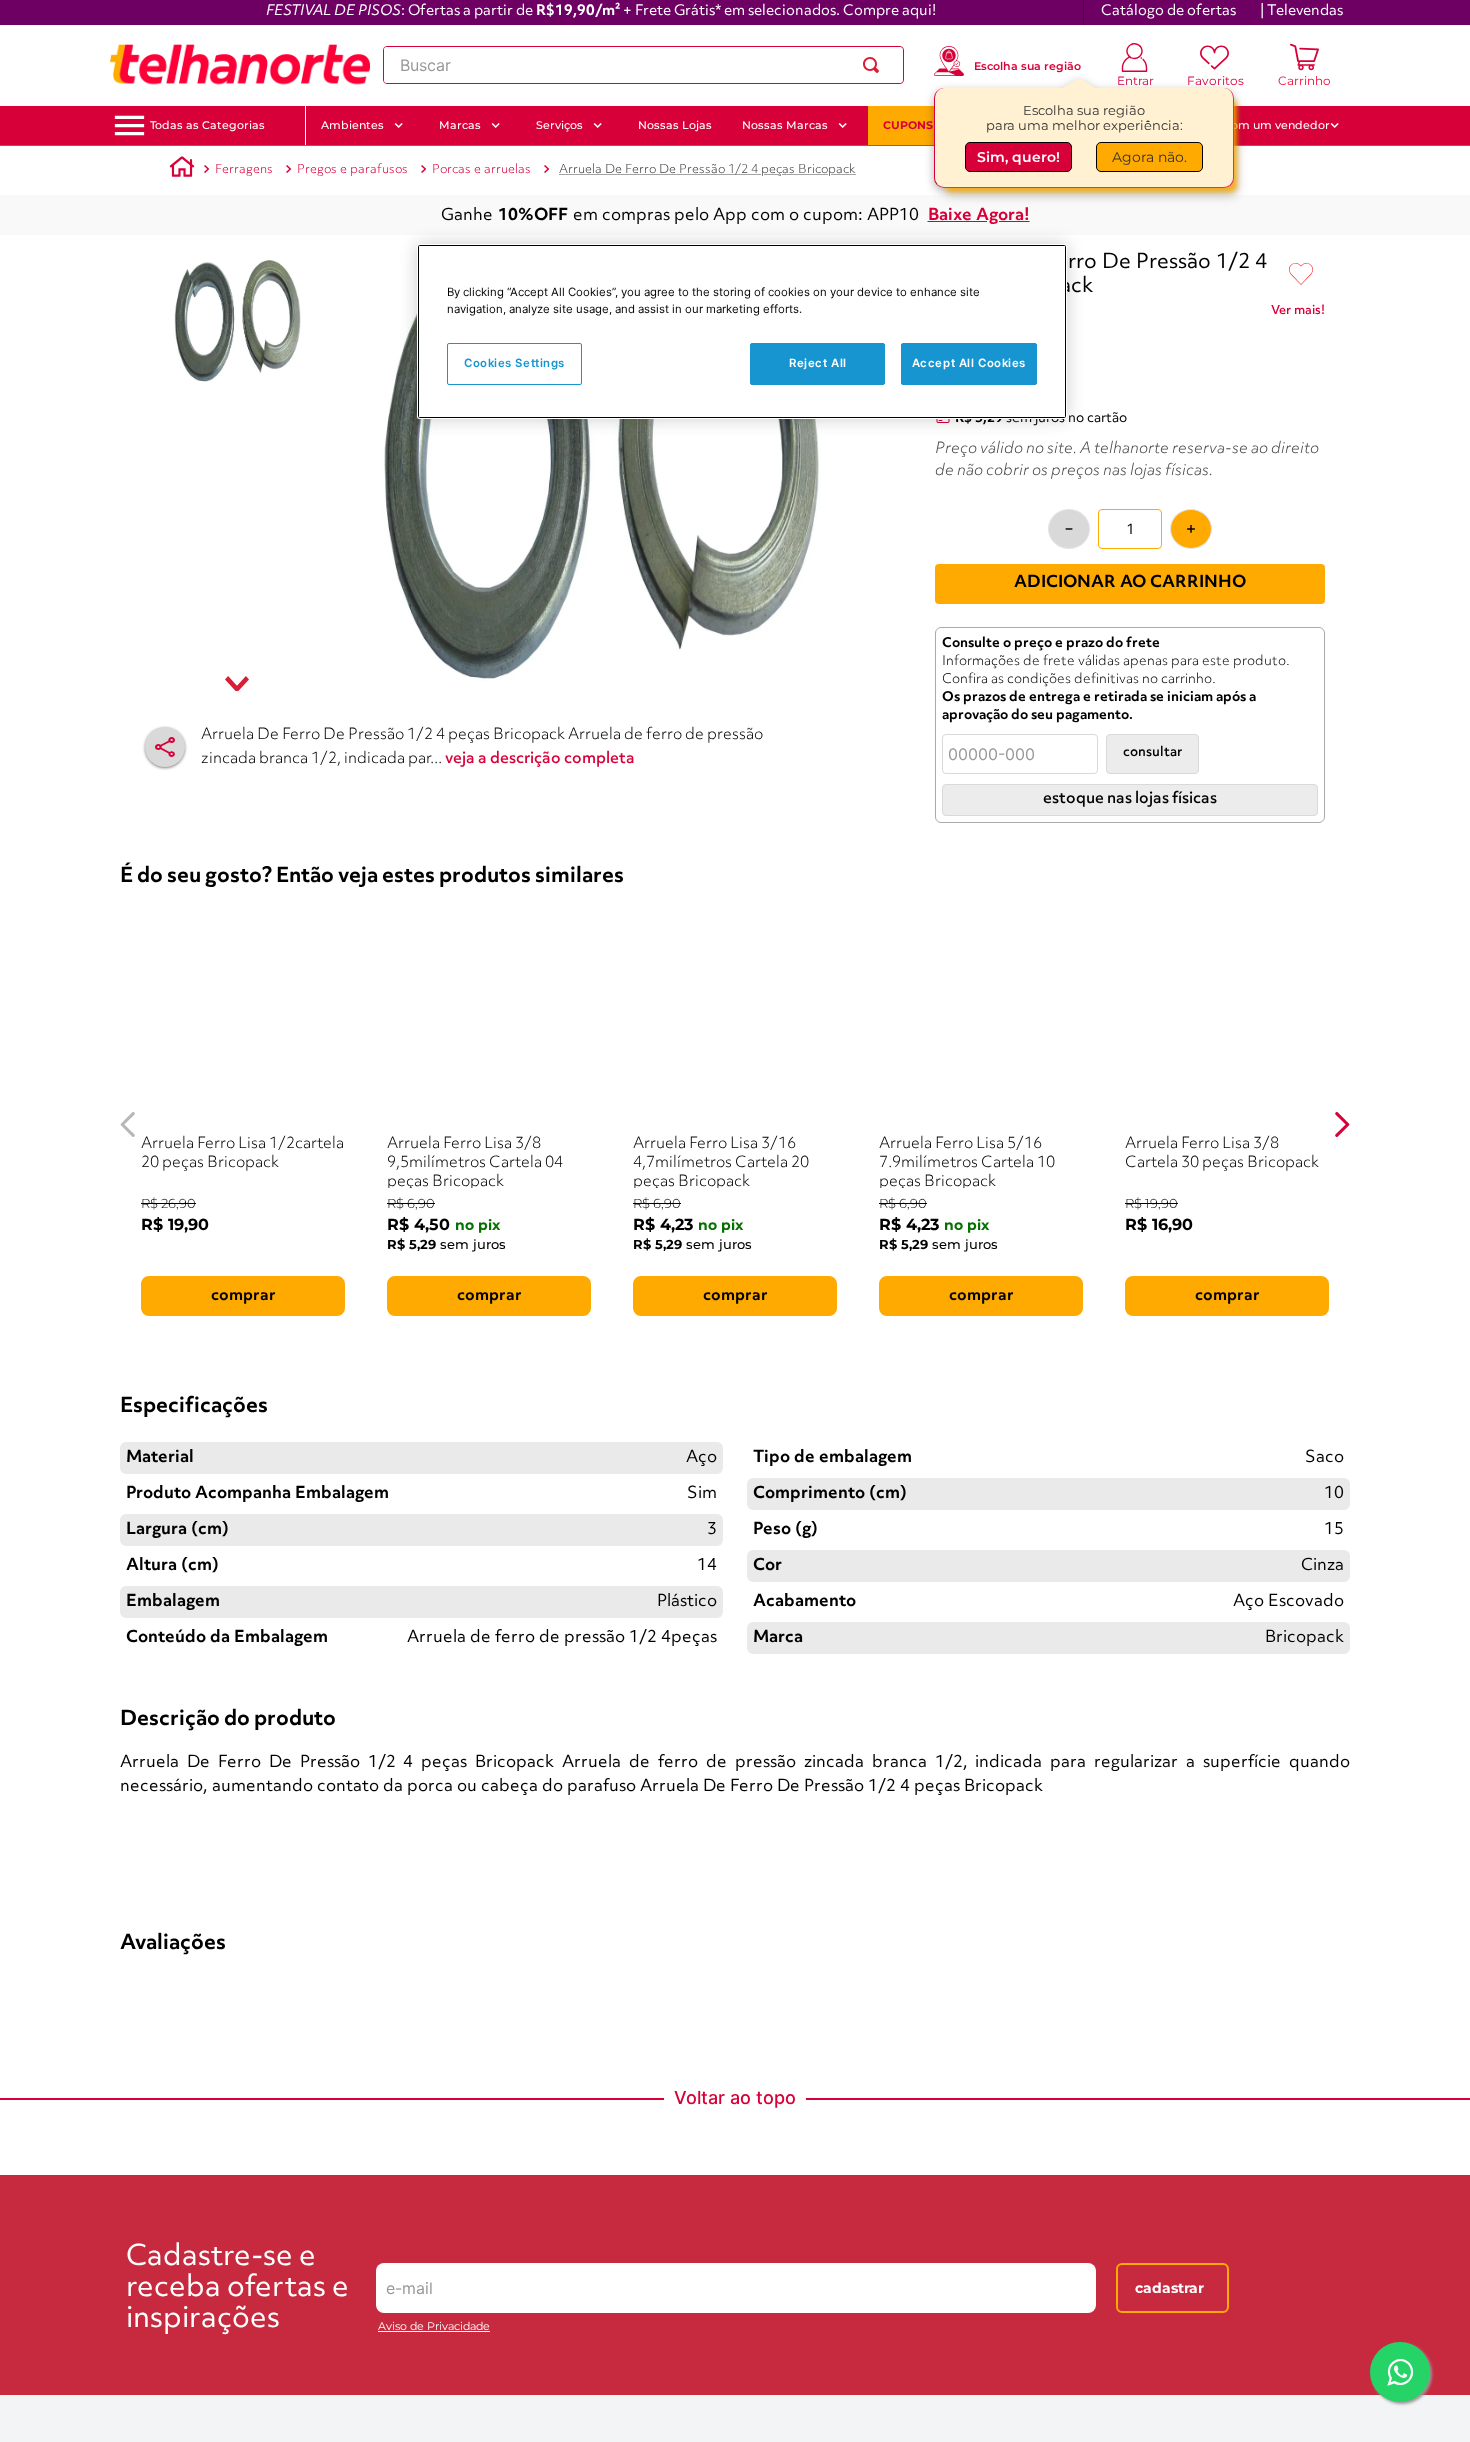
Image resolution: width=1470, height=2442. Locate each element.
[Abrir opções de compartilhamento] (165, 747)
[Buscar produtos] (875, 65)
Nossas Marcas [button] (785, 125)
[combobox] (643, 65)
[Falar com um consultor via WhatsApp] (1400, 2372)
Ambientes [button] (352, 125)
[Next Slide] (1341, 1124)
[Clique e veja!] (1298, 314)
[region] (742, 331)
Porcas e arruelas (481, 169)
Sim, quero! (1018, 157)
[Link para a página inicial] (182, 170)
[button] (207, 125)
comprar (243, 1296)
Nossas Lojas (675, 125)
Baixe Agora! (979, 215)
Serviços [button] (559, 125)
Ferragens (244, 169)
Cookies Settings (514, 363)
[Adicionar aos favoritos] (1301, 275)
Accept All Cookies (969, 363)
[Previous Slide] (128, 1124)
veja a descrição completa (540, 759)
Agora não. (1149, 157)
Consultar (1152, 752)
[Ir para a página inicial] (240, 65)
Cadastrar (1169, 2288)
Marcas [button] (460, 125)
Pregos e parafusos (352, 169)
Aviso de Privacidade (434, 2326)
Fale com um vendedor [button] (1264, 125)
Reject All (818, 363)
